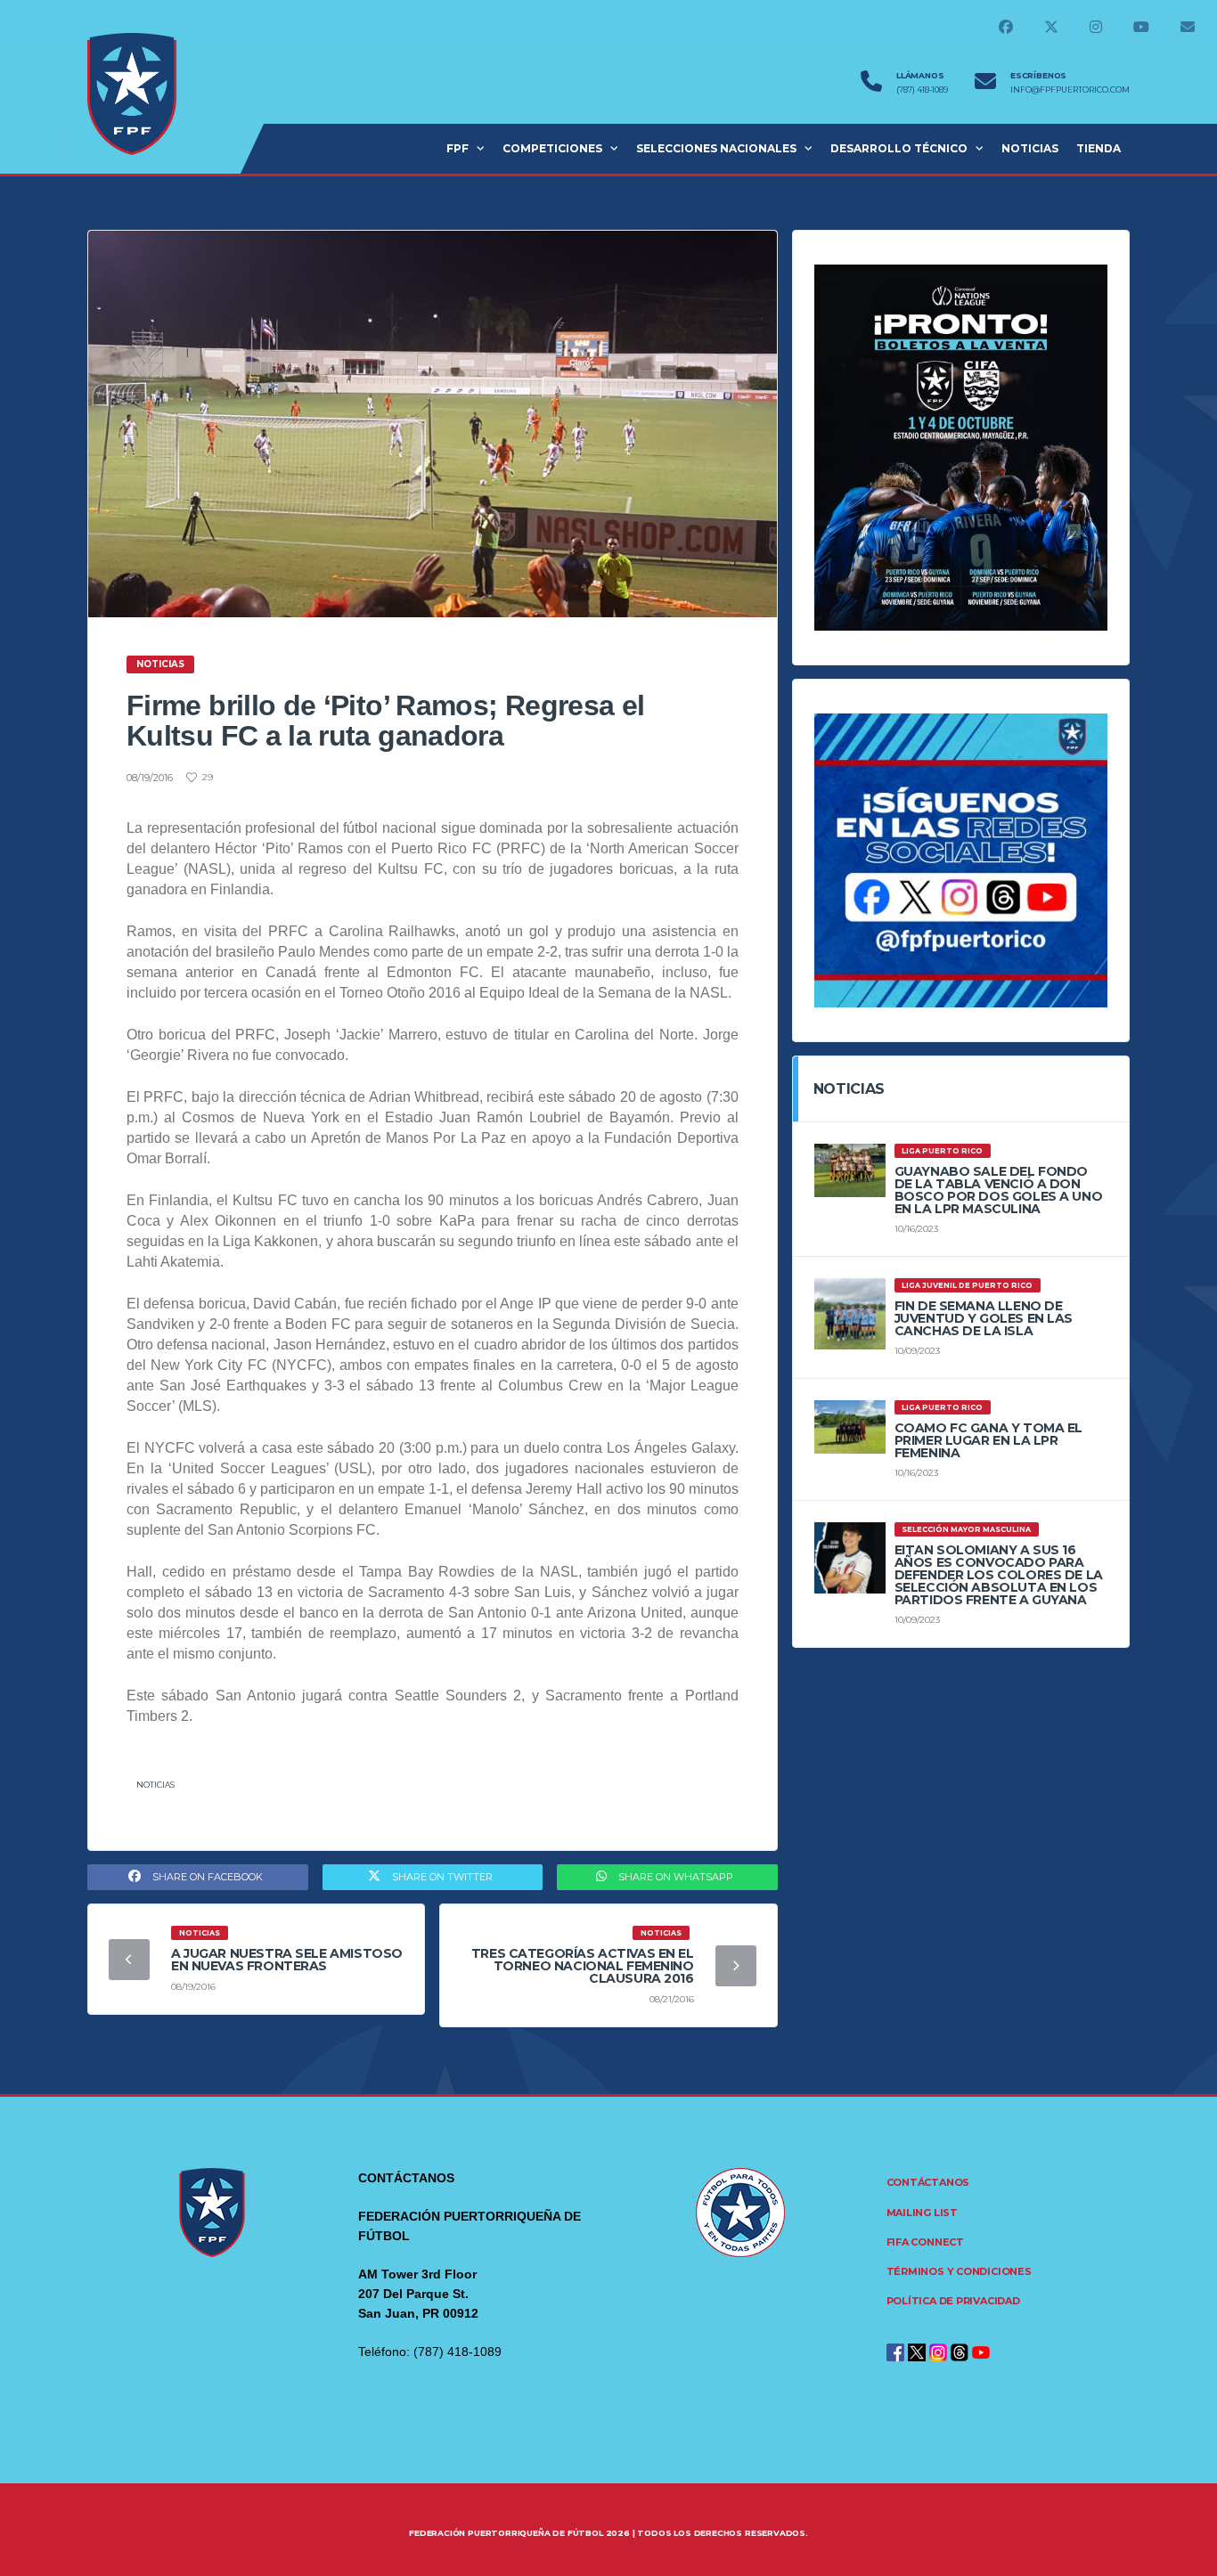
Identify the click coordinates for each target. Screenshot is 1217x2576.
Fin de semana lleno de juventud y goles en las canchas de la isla (984, 1318)
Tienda (1099, 148)
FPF (457, 148)
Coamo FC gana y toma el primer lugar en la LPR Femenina (988, 1440)
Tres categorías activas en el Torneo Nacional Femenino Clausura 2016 (583, 1966)
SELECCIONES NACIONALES (716, 148)
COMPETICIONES (552, 148)
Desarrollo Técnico (899, 148)
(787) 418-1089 (922, 90)
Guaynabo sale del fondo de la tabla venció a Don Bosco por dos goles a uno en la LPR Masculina (999, 1190)
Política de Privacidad (953, 2301)
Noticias (155, 1785)
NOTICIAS (1030, 148)
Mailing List (922, 2213)
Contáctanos (928, 2182)
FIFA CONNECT (925, 2242)
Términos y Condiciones (959, 2271)
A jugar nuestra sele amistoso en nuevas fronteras (287, 1960)
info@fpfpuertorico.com (1070, 90)
